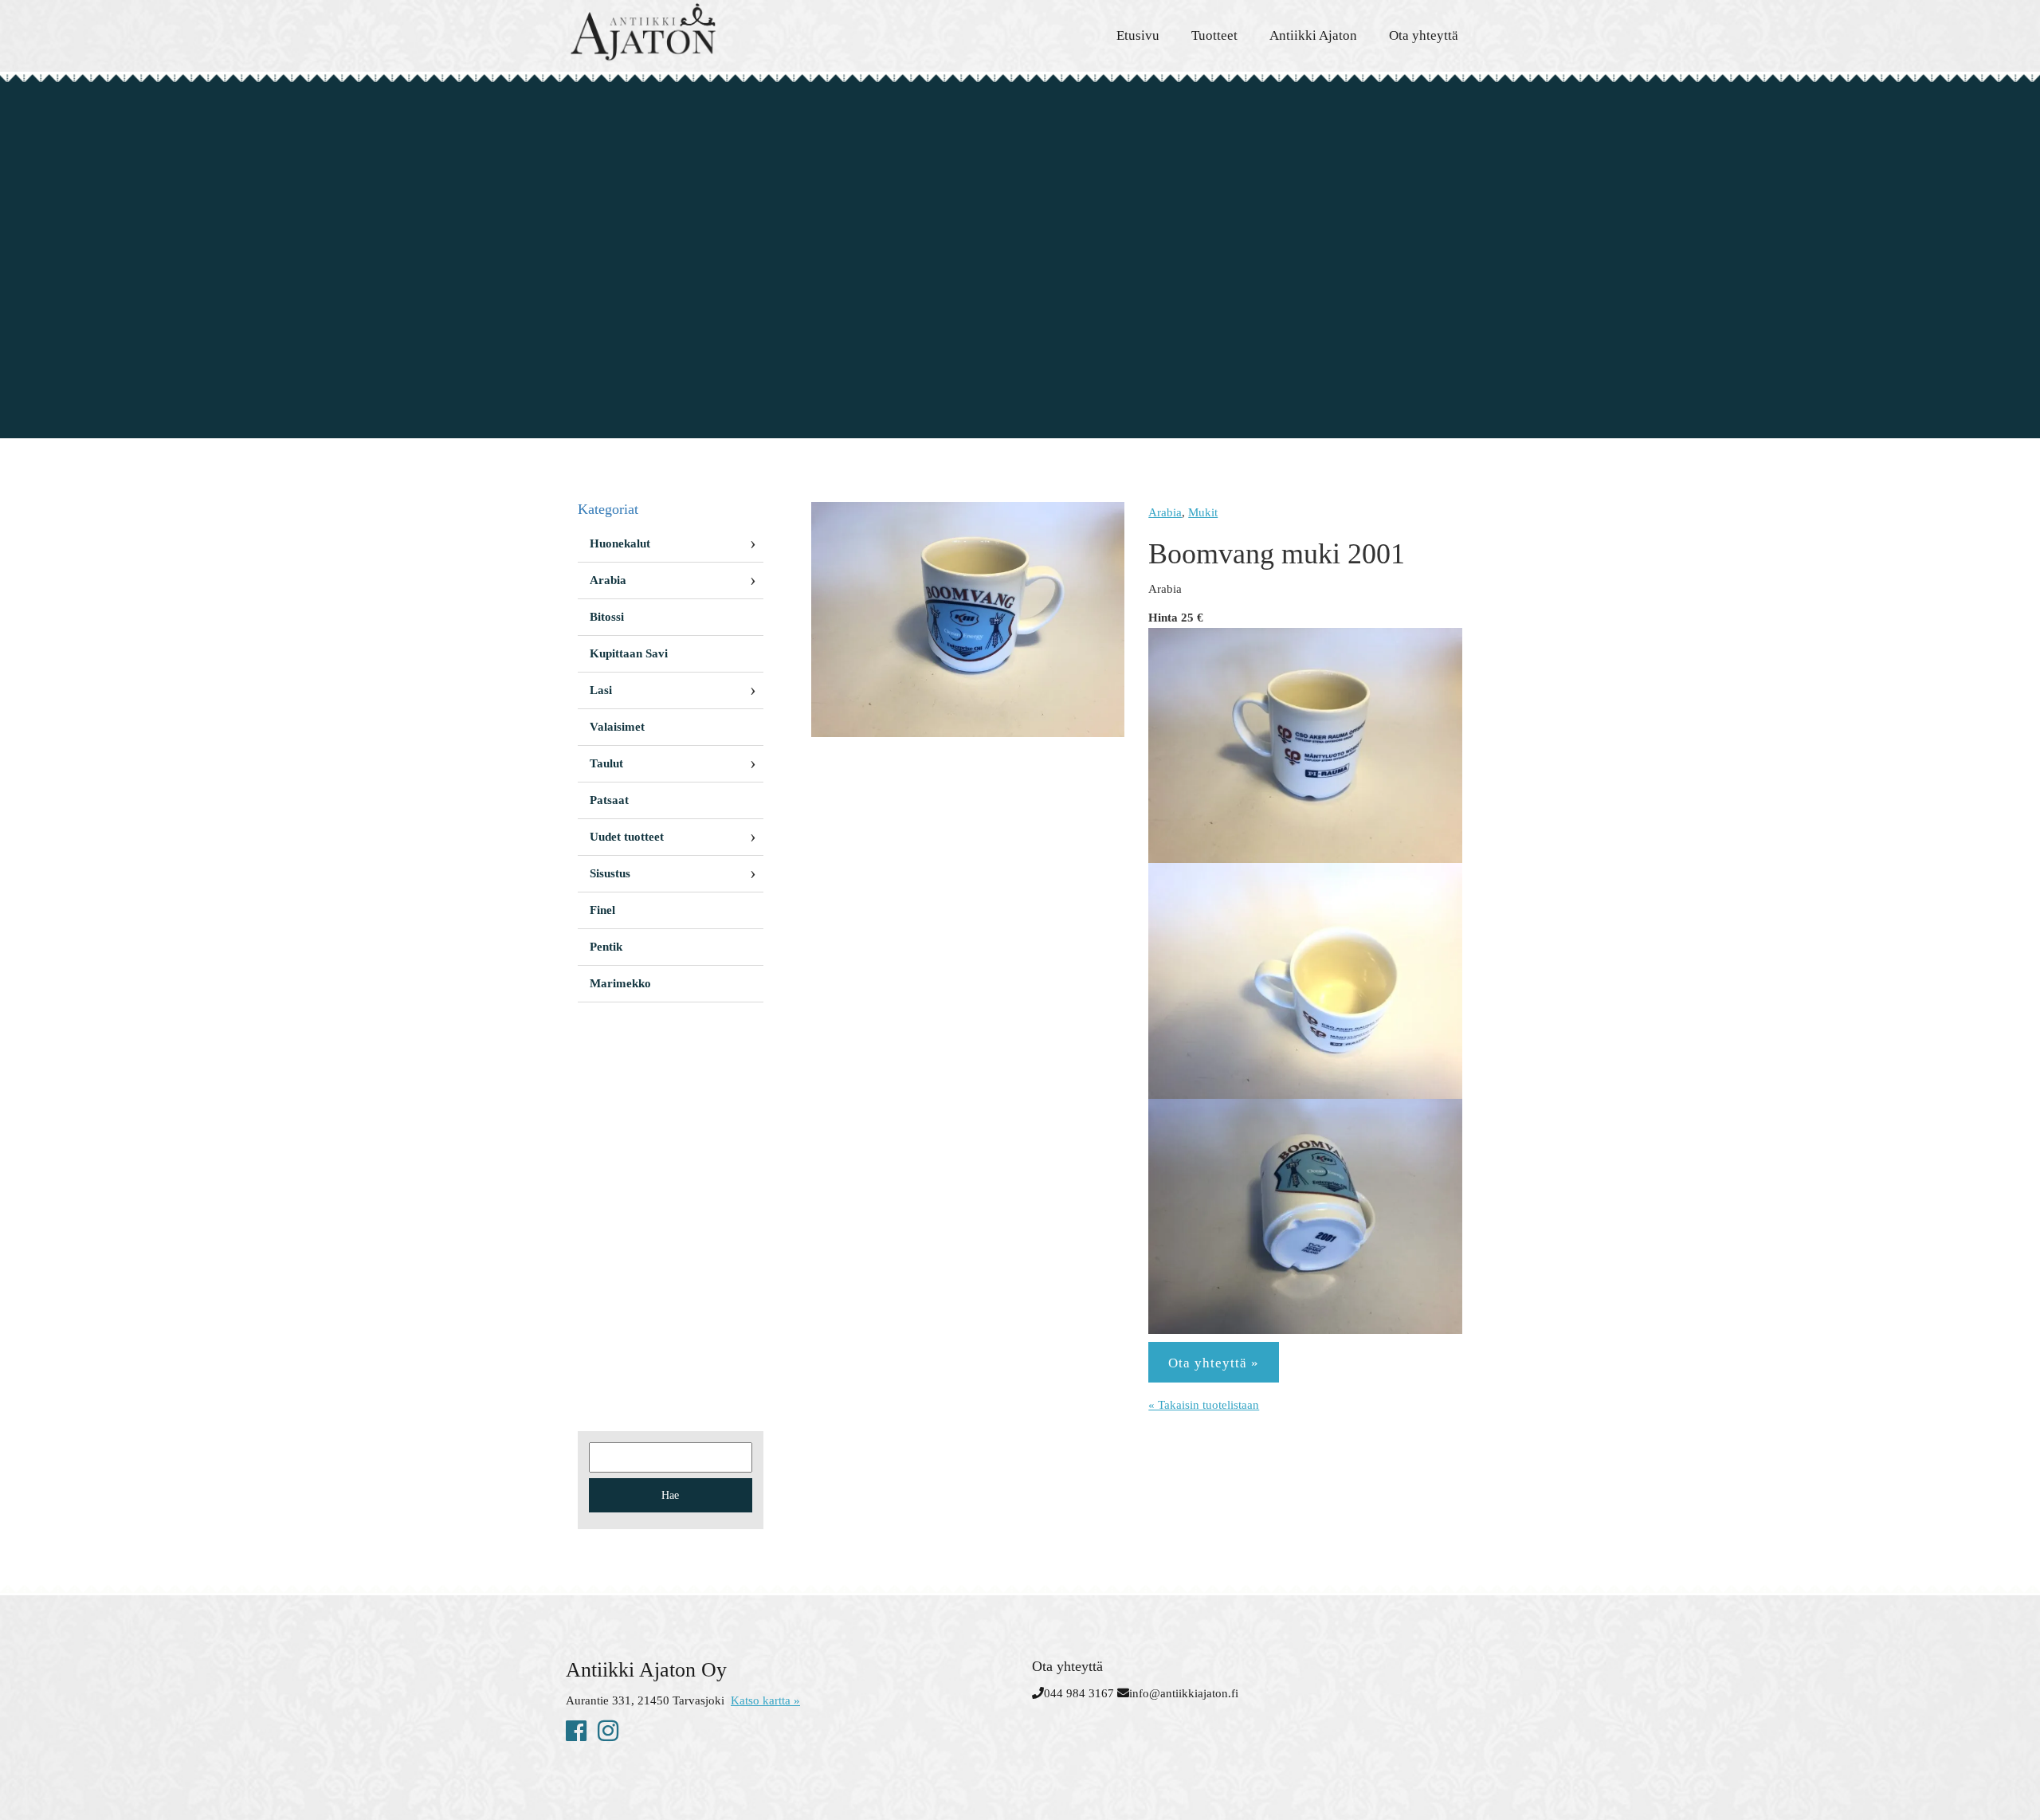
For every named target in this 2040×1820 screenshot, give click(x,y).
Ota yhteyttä (1424, 35)
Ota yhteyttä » (1214, 1363)
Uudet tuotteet (627, 837)
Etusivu (1138, 35)
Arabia (1165, 512)
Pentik (606, 947)
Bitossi (607, 617)
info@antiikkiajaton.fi (1184, 1693)
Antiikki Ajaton (1313, 35)
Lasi (601, 690)
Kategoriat (608, 509)
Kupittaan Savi (629, 653)
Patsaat (609, 800)
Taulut (606, 763)
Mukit (1203, 512)
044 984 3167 (1079, 1693)
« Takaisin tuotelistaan (1204, 1405)
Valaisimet (617, 727)
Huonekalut (620, 543)
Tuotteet (1214, 35)
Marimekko (620, 983)
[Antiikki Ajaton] (709, 32)
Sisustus (610, 873)
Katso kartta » (765, 1700)
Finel (602, 910)
